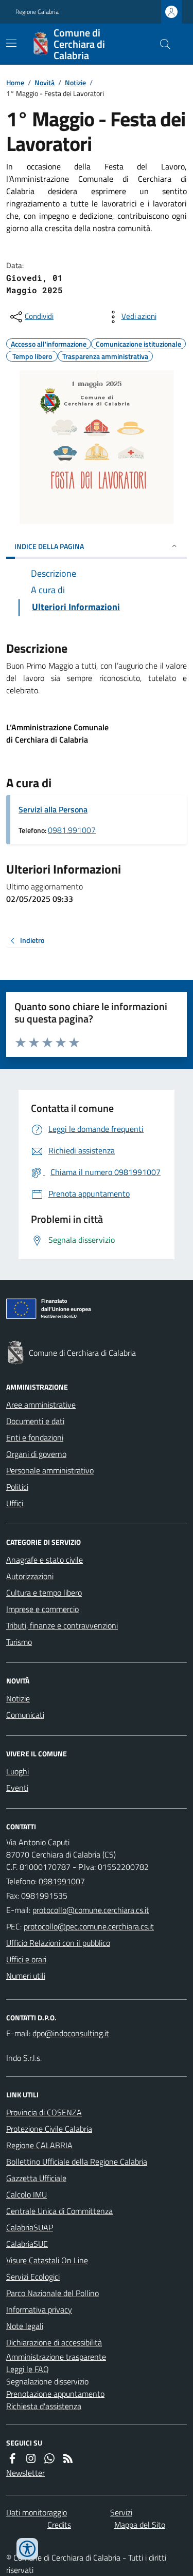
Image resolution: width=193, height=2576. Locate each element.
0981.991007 (72, 830)
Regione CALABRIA (39, 2145)
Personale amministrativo (50, 1470)
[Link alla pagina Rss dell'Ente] (68, 2458)
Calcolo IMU (27, 2194)
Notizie (75, 82)
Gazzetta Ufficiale (36, 2178)
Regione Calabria (37, 12)
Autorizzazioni (30, 1576)
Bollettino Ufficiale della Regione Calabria (77, 2162)
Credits (59, 2525)
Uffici (15, 1503)
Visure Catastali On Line (47, 2260)
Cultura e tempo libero (44, 1593)
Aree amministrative (41, 1405)
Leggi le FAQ (28, 2369)
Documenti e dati (35, 1421)
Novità (45, 82)
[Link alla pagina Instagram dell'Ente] (31, 2458)
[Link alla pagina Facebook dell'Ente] (12, 2458)
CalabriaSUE (27, 2244)
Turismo (19, 1642)
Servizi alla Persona (53, 809)
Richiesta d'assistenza (44, 2406)
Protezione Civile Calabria (49, 2129)
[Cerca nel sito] (161, 44)
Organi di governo (36, 1454)
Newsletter (25, 2473)
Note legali (25, 2326)
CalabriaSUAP (30, 2227)
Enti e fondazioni (35, 1437)
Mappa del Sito (140, 2525)
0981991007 (62, 1881)
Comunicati (25, 1715)
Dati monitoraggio (37, 2512)
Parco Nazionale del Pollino (52, 2293)
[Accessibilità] (27, 2549)
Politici (17, 1487)
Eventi (17, 1788)
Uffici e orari (26, 1959)
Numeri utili (26, 1976)
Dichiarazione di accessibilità (54, 2342)
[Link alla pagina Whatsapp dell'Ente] (49, 2458)
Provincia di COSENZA (44, 2112)
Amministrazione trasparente (56, 2357)
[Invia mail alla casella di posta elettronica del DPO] (71, 2033)
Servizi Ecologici (33, 2277)
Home (15, 82)
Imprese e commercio (42, 1609)
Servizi (121, 2512)
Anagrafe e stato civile (45, 1560)
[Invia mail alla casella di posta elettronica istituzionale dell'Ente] (91, 1910)
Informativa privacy (39, 2309)
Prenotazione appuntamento (55, 2394)
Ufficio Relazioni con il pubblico (58, 1943)
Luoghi (17, 1771)
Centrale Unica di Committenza (59, 2211)
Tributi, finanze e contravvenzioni (62, 1625)
